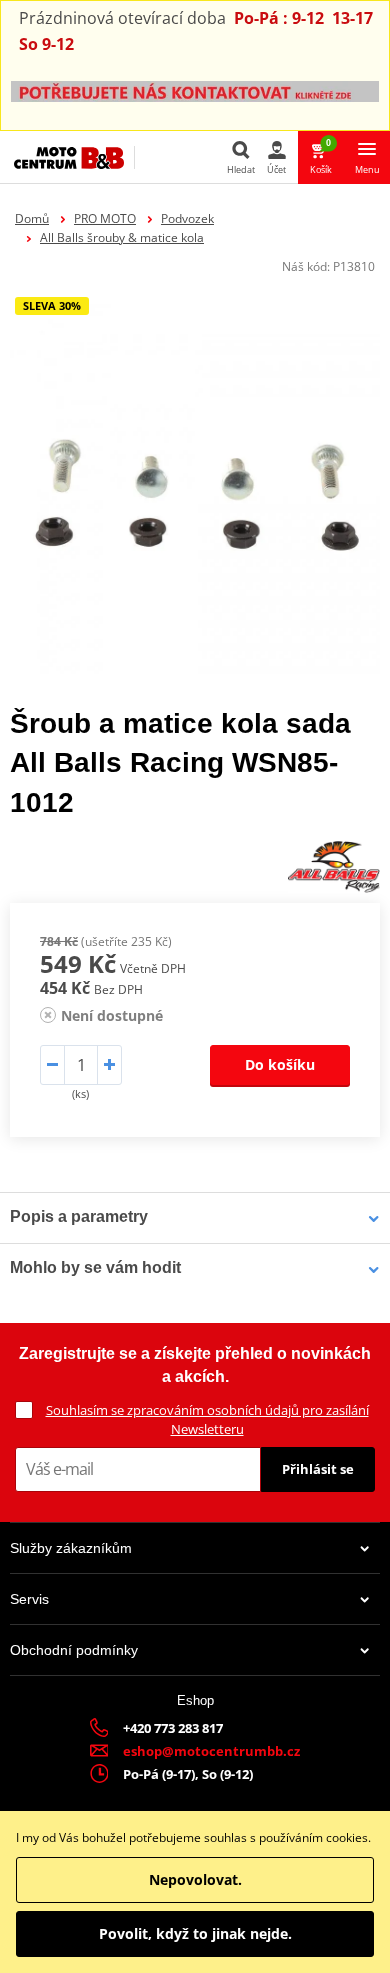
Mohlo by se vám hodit (95, 1267)
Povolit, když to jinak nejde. (195, 1933)
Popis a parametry (79, 1216)
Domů (32, 218)
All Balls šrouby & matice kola (122, 237)
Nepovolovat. (195, 1879)
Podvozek (187, 218)
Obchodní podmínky (74, 1650)
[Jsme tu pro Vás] (195, 90)
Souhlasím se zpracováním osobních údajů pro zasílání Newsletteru (207, 1419)
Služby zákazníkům (71, 1548)
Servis (29, 1599)
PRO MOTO (105, 218)
